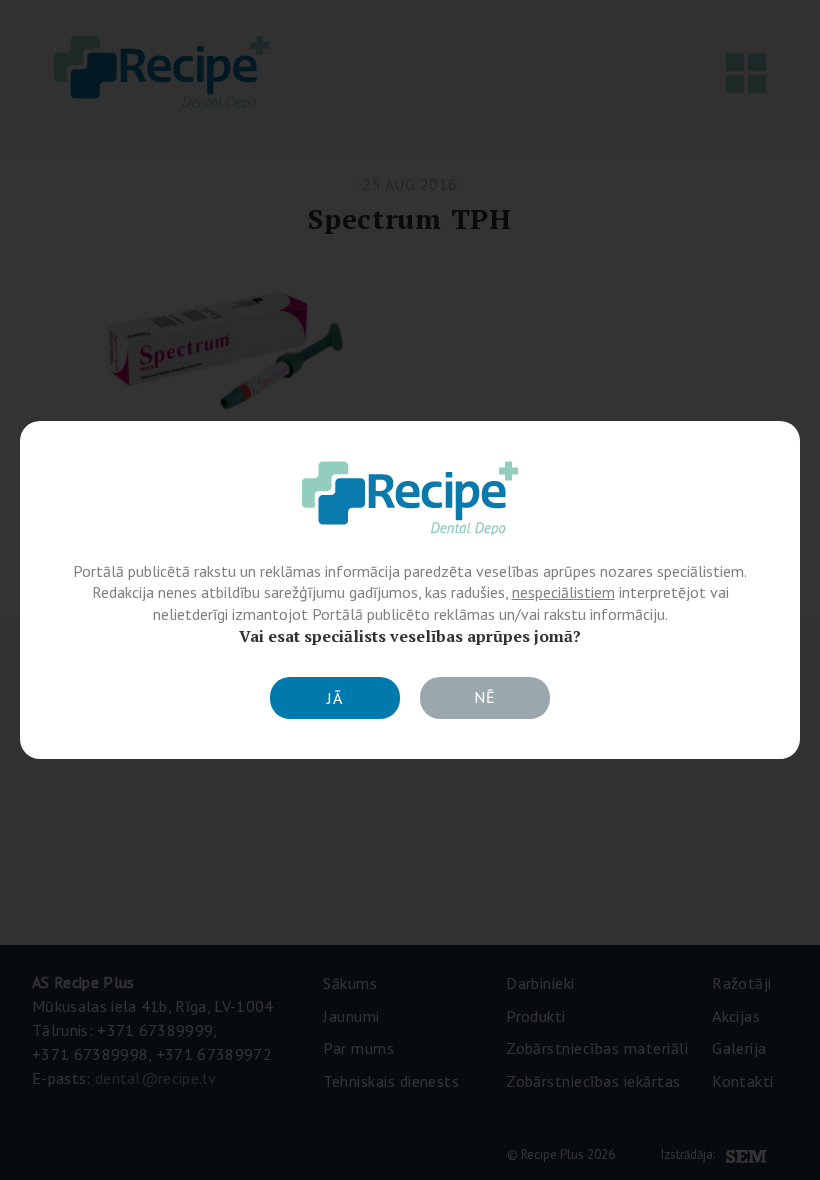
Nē (485, 697)
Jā (335, 698)
